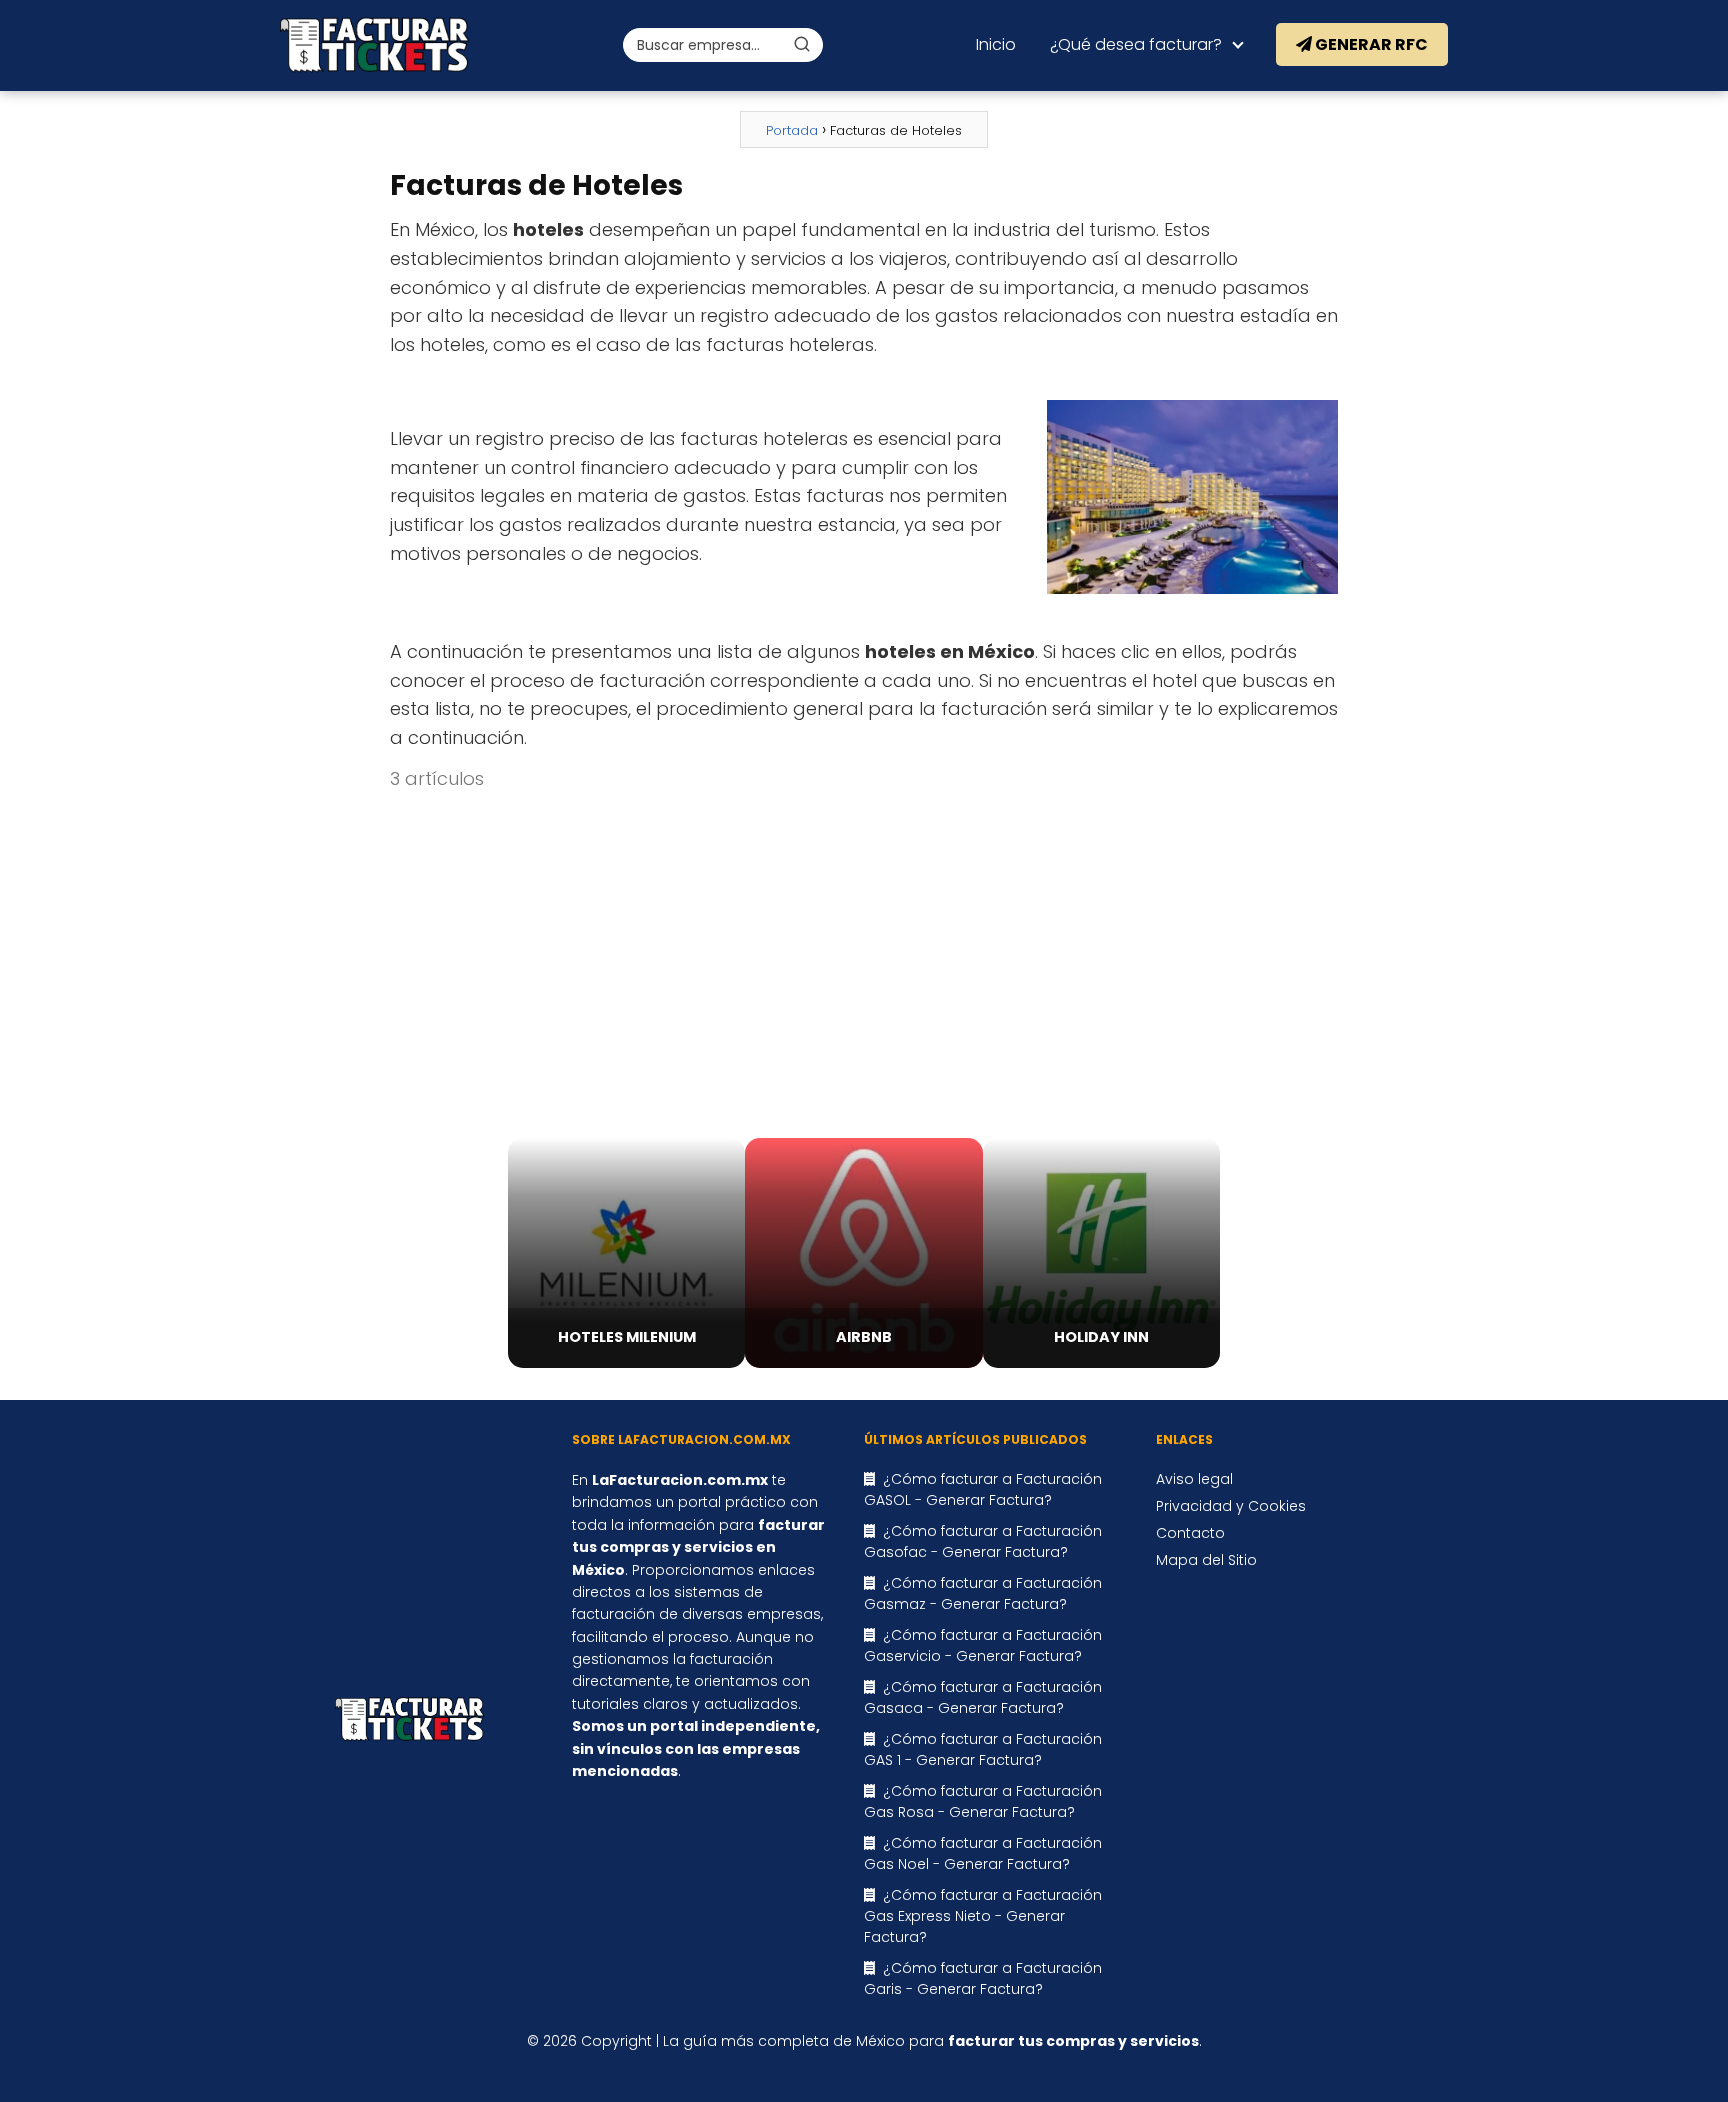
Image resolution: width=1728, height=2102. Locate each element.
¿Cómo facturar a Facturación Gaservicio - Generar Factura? (983, 1645)
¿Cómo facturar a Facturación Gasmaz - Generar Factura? (983, 1593)
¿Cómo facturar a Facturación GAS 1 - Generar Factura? (983, 1749)
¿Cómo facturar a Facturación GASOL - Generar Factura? (983, 1489)
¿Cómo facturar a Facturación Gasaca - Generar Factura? (983, 1697)
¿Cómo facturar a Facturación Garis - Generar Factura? (983, 1978)
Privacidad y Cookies (1231, 1506)
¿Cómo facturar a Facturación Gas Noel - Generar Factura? (983, 1853)
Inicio (996, 44)
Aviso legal (1194, 1479)
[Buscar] (802, 44)
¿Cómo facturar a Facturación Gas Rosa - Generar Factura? (983, 1801)
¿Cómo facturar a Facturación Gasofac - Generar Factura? (983, 1541)
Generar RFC (1370, 44)
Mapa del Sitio (1206, 1560)
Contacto (1190, 1533)
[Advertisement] (864, 966)
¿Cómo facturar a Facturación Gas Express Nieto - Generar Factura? (983, 1916)
